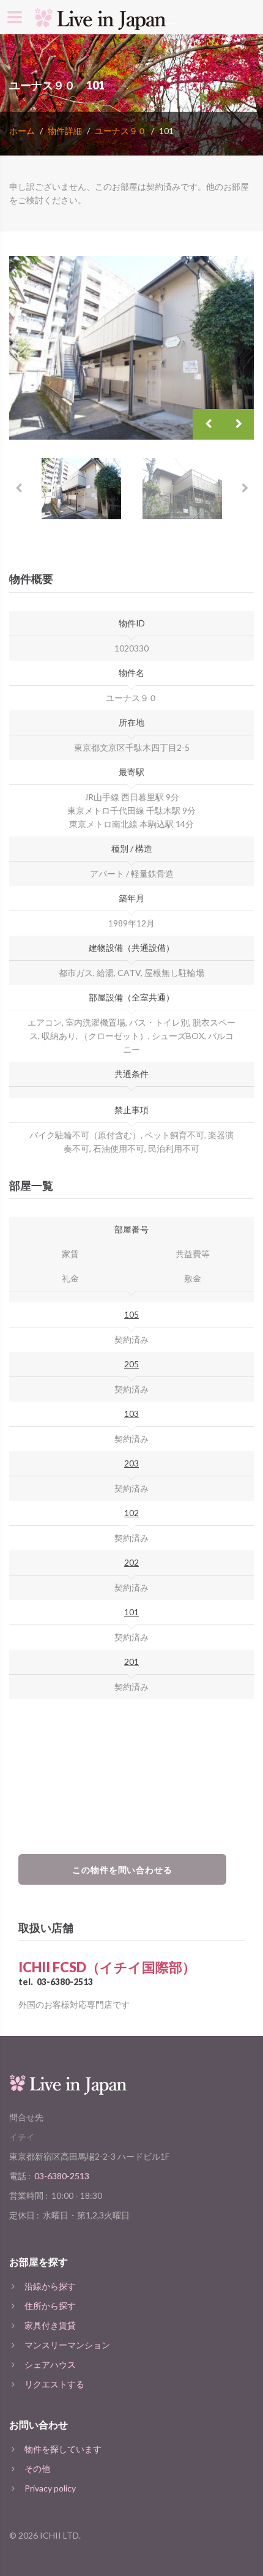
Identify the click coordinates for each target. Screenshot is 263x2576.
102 (131, 1513)
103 (131, 1414)
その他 (37, 2469)
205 (131, 1364)
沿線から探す (50, 2286)
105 (131, 1314)
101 (131, 1612)
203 (131, 1463)
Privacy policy (50, 2488)
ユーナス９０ (120, 131)
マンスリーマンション (67, 2345)
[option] (131, 348)
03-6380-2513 (65, 1982)
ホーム (22, 131)
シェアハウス (50, 2364)
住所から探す (50, 2306)
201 (131, 1662)
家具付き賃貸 (50, 2325)
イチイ (22, 2137)
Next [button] (239, 424)
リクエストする (54, 2384)
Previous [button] (208, 424)
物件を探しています (63, 2449)
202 (131, 1562)
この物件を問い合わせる (123, 1870)
